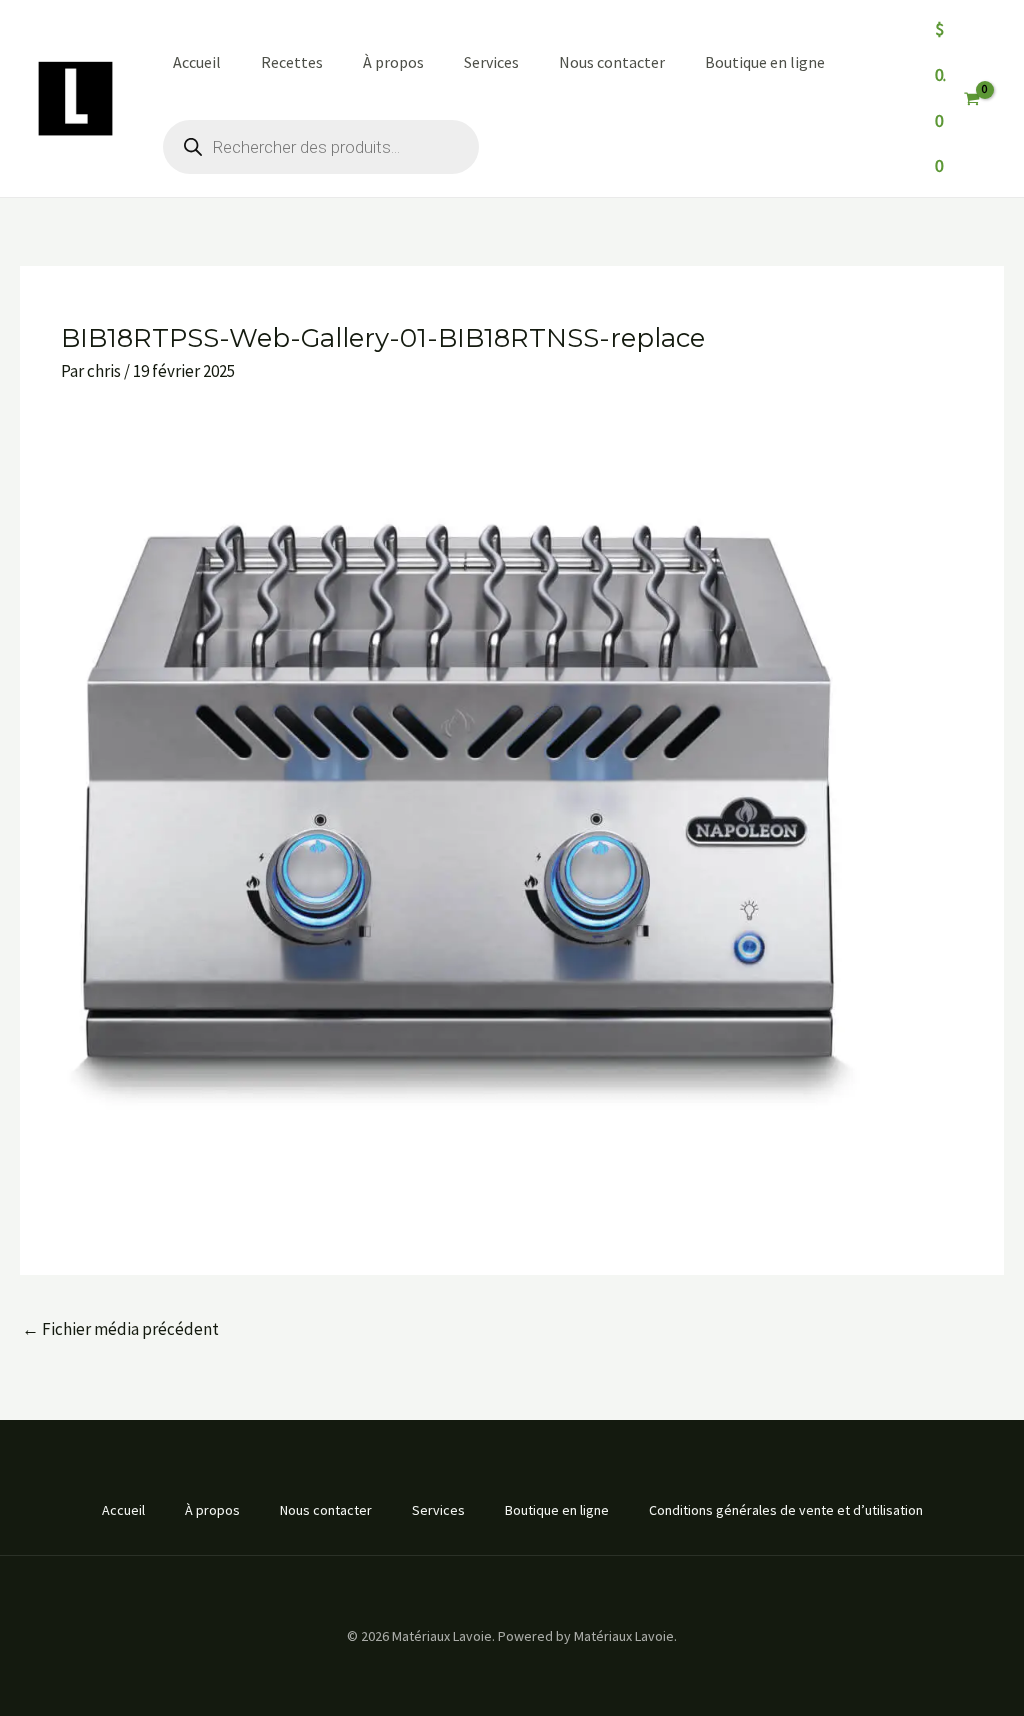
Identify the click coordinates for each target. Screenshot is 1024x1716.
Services (491, 62)
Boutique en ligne (765, 62)
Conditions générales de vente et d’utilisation (786, 1510)
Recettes (292, 62)
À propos (393, 62)
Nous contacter (612, 62)
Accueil (197, 62)
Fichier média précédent (120, 1329)
